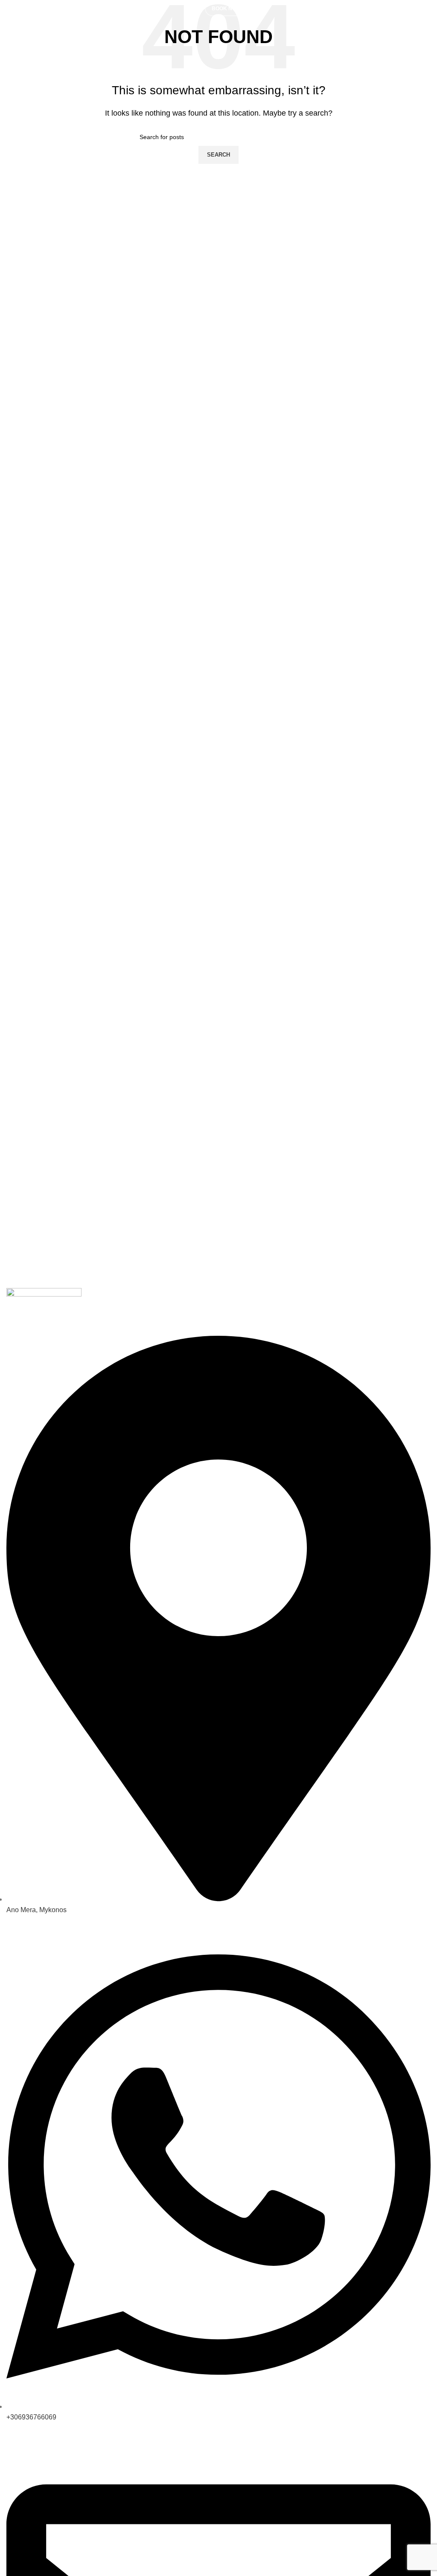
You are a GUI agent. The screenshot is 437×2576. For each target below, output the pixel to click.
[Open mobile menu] (197, 9)
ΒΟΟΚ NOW (226, 9)
